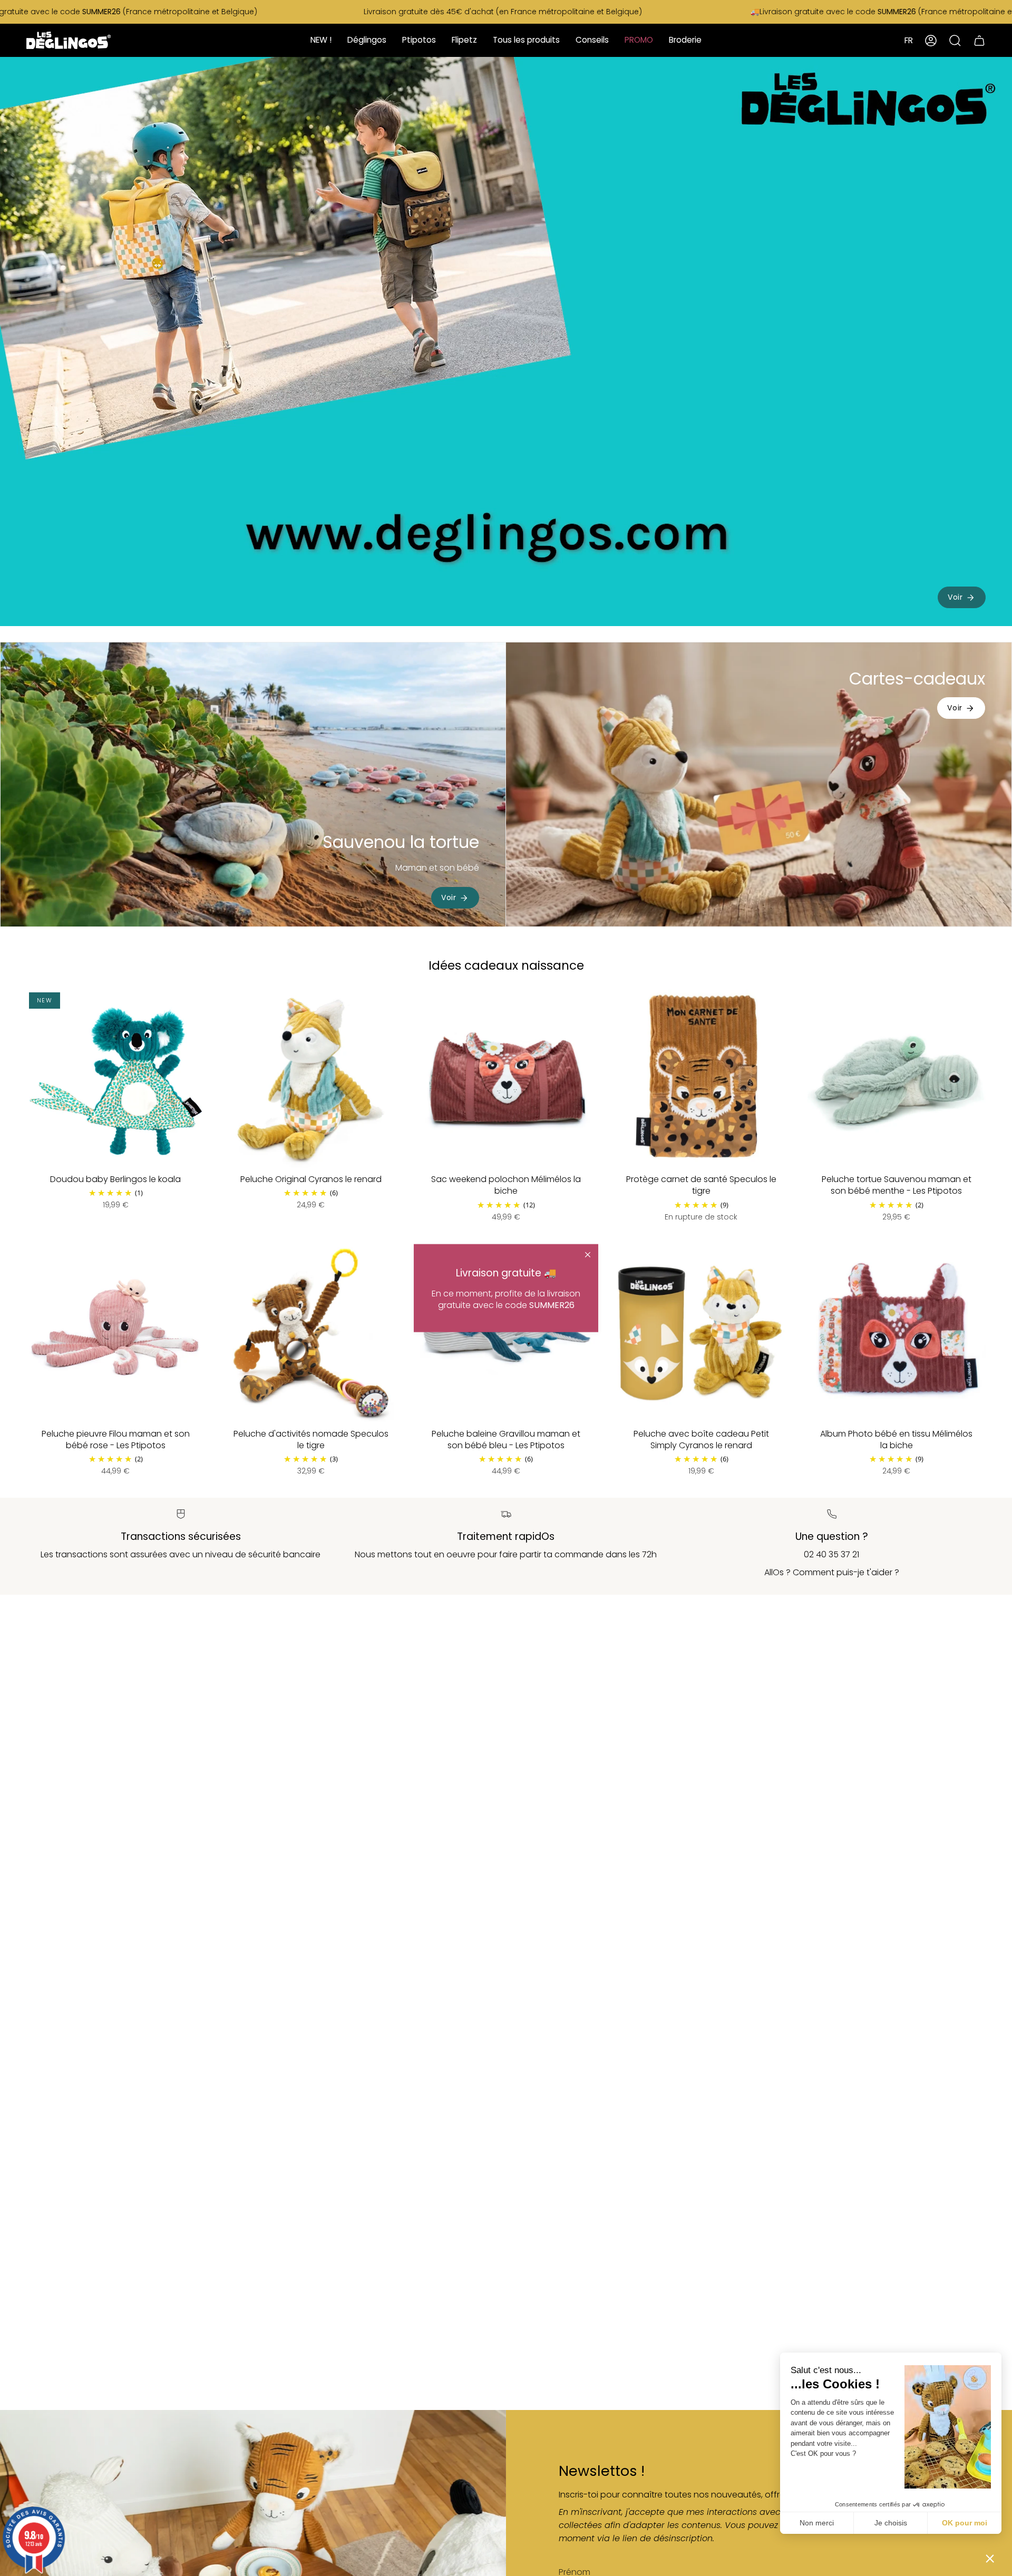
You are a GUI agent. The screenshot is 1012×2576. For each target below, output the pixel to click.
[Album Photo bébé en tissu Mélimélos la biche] (897, 1333)
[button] (990, 2558)
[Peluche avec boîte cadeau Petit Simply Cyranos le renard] (701, 1333)
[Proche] (588, 1255)
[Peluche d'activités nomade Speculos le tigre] (310, 1333)
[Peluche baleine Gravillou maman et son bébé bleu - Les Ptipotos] (506, 1333)
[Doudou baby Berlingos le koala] (115, 1079)
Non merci (817, 2523)
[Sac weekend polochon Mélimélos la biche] (506, 1079)
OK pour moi (965, 2523)
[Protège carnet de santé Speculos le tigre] (701, 1079)
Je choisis (891, 2523)
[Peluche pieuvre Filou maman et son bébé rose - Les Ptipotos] (115, 1333)
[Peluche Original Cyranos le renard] (310, 1079)
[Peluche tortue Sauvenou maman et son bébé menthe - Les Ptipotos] (897, 1079)
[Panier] (979, 40)
